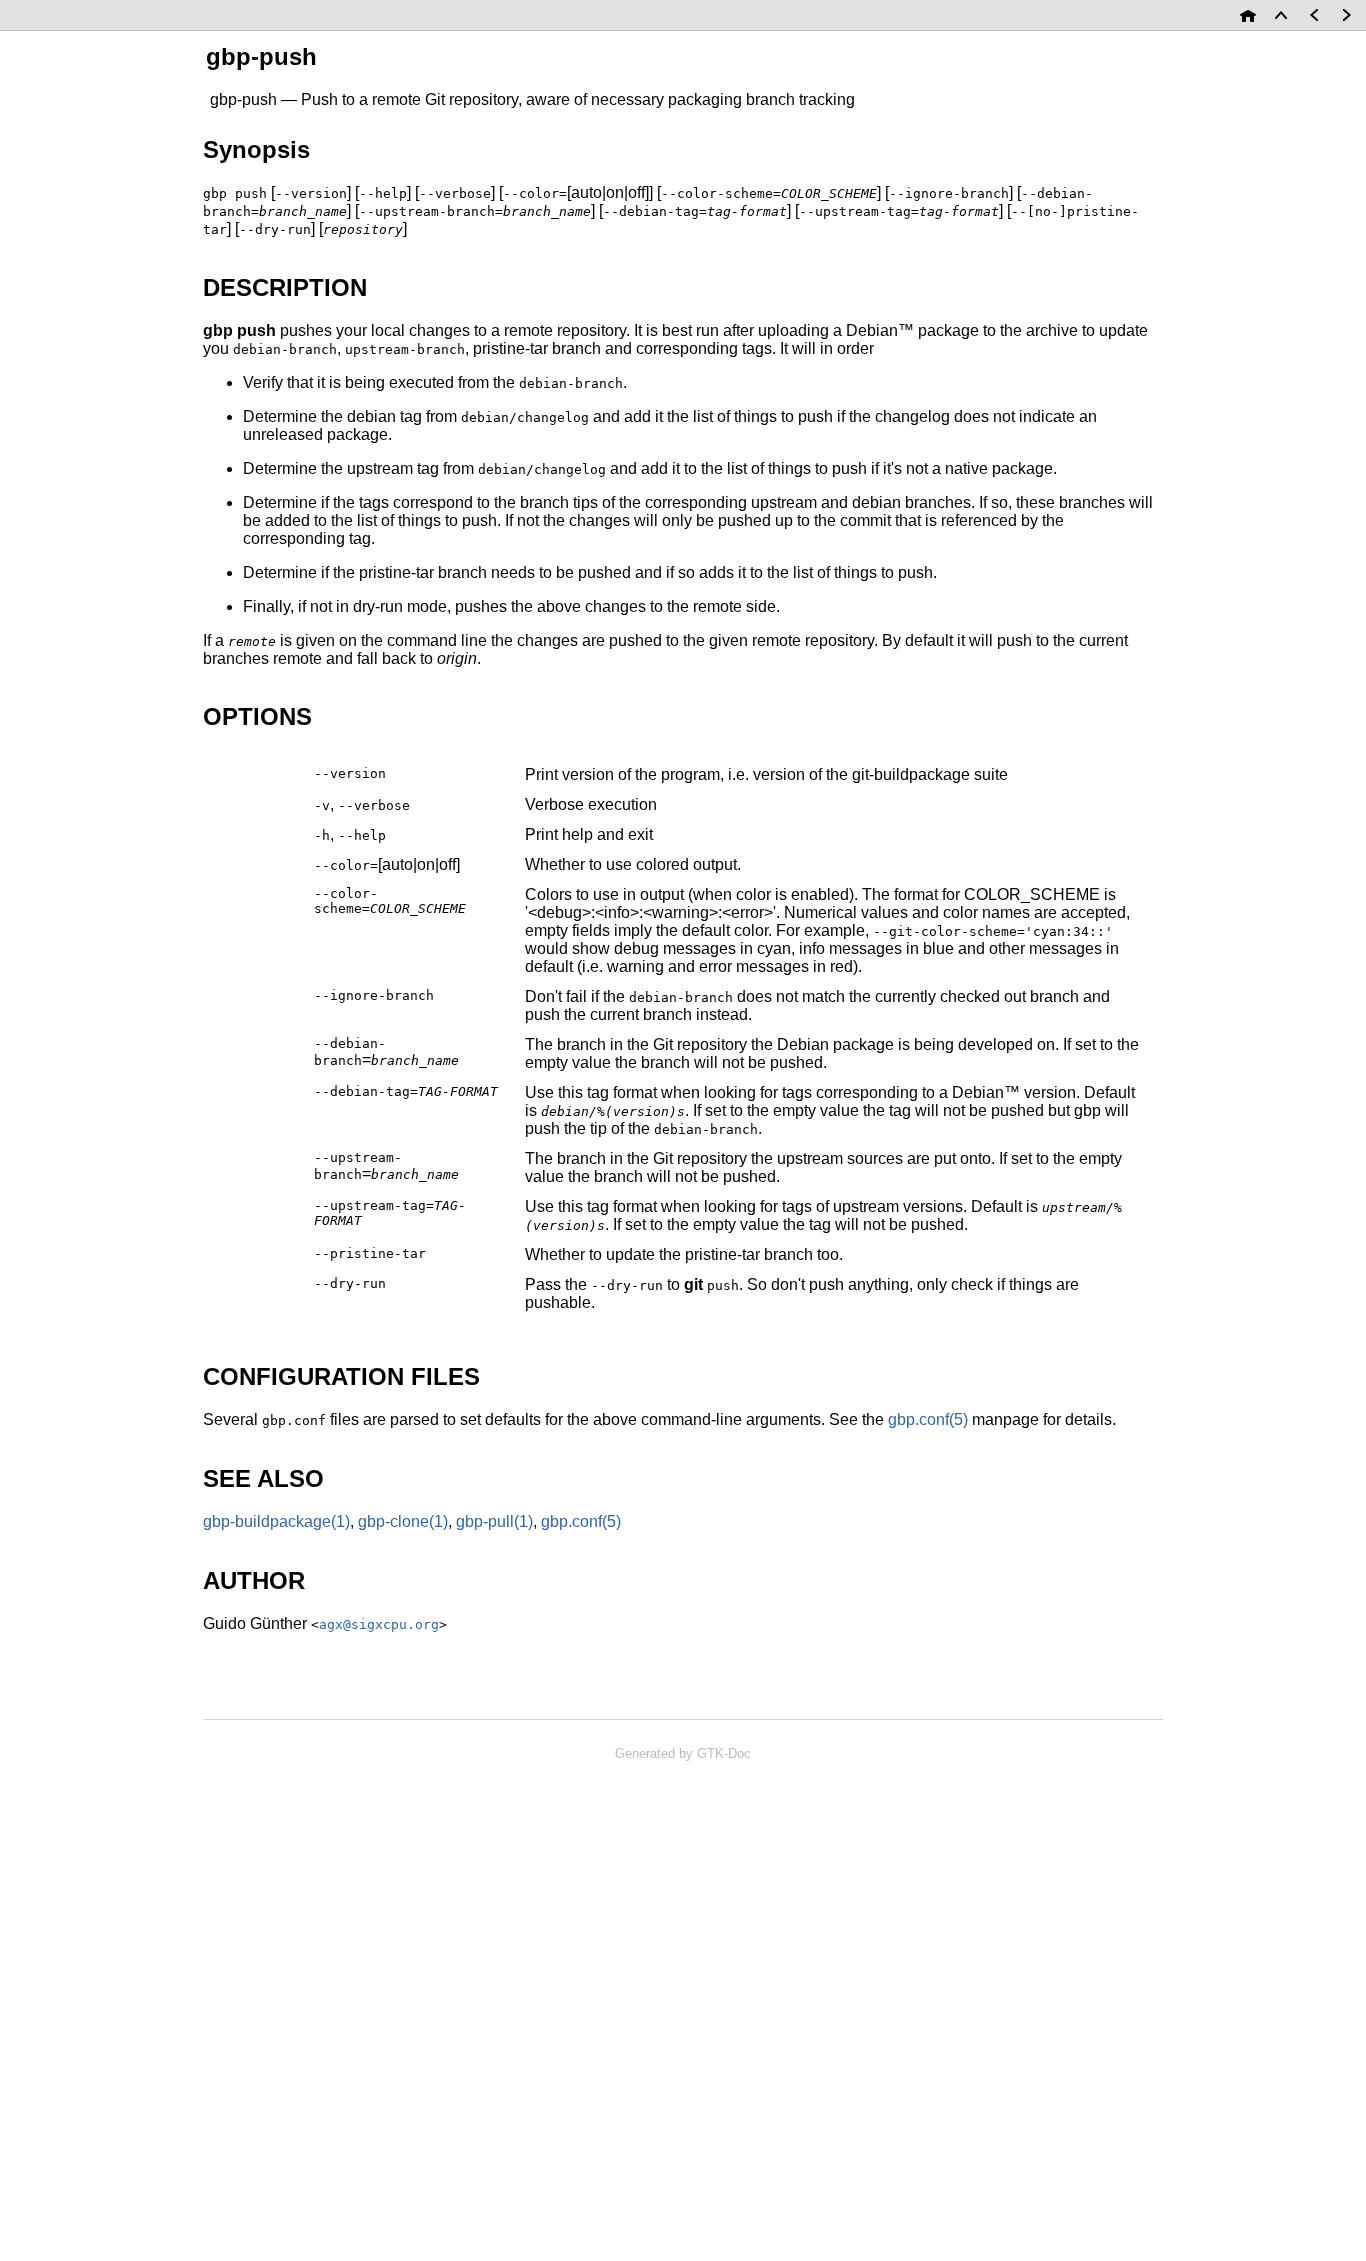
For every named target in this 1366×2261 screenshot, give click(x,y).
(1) (276, 1521)
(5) (928, 1419)
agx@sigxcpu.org (379, 1624)
